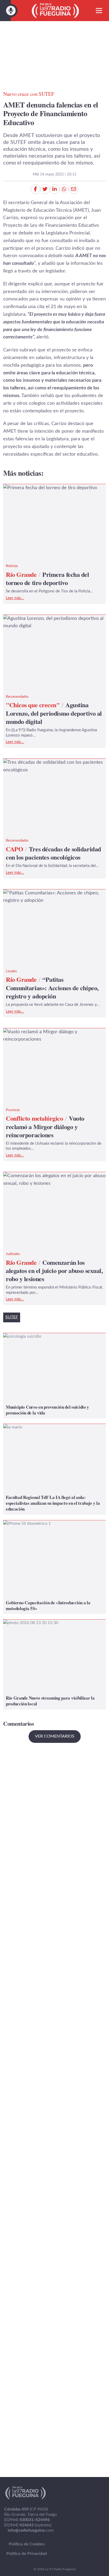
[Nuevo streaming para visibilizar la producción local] (54, 1665)
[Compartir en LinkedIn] (54, 189)
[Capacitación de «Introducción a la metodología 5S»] (54, 1567)
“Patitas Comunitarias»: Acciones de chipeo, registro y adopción (49, 897)
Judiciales (13, 1254)
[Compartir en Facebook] (35, 189)
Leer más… (15, 598)
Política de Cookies (27, 2544)
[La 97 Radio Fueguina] (55, 11)
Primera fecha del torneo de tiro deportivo (48, 488)
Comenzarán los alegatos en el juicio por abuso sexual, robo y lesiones (52, 1180)
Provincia (13, 1110)
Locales (11, 971)
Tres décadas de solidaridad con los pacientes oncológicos (51, 766)
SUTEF (12, 1317)
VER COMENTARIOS (55, 1736)
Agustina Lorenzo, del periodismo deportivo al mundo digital (51, 622)
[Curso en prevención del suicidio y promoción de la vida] (54, 1376)
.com (31, 2530)
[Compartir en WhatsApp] (64, 189)
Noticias (12, 566)
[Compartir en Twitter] (45, 189)
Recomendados (17, 697)
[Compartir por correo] (74, 189)
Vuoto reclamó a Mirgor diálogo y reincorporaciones (38, 1036)
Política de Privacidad (27, 2554)
